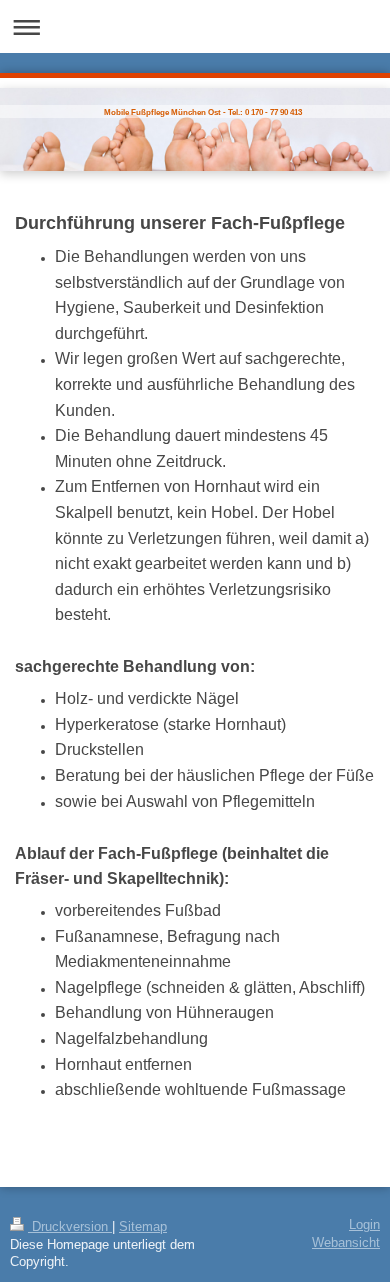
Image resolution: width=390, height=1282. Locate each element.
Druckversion (70, 1227)
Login (364, 1225)
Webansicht (346, 1243)
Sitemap (143, 1227)
